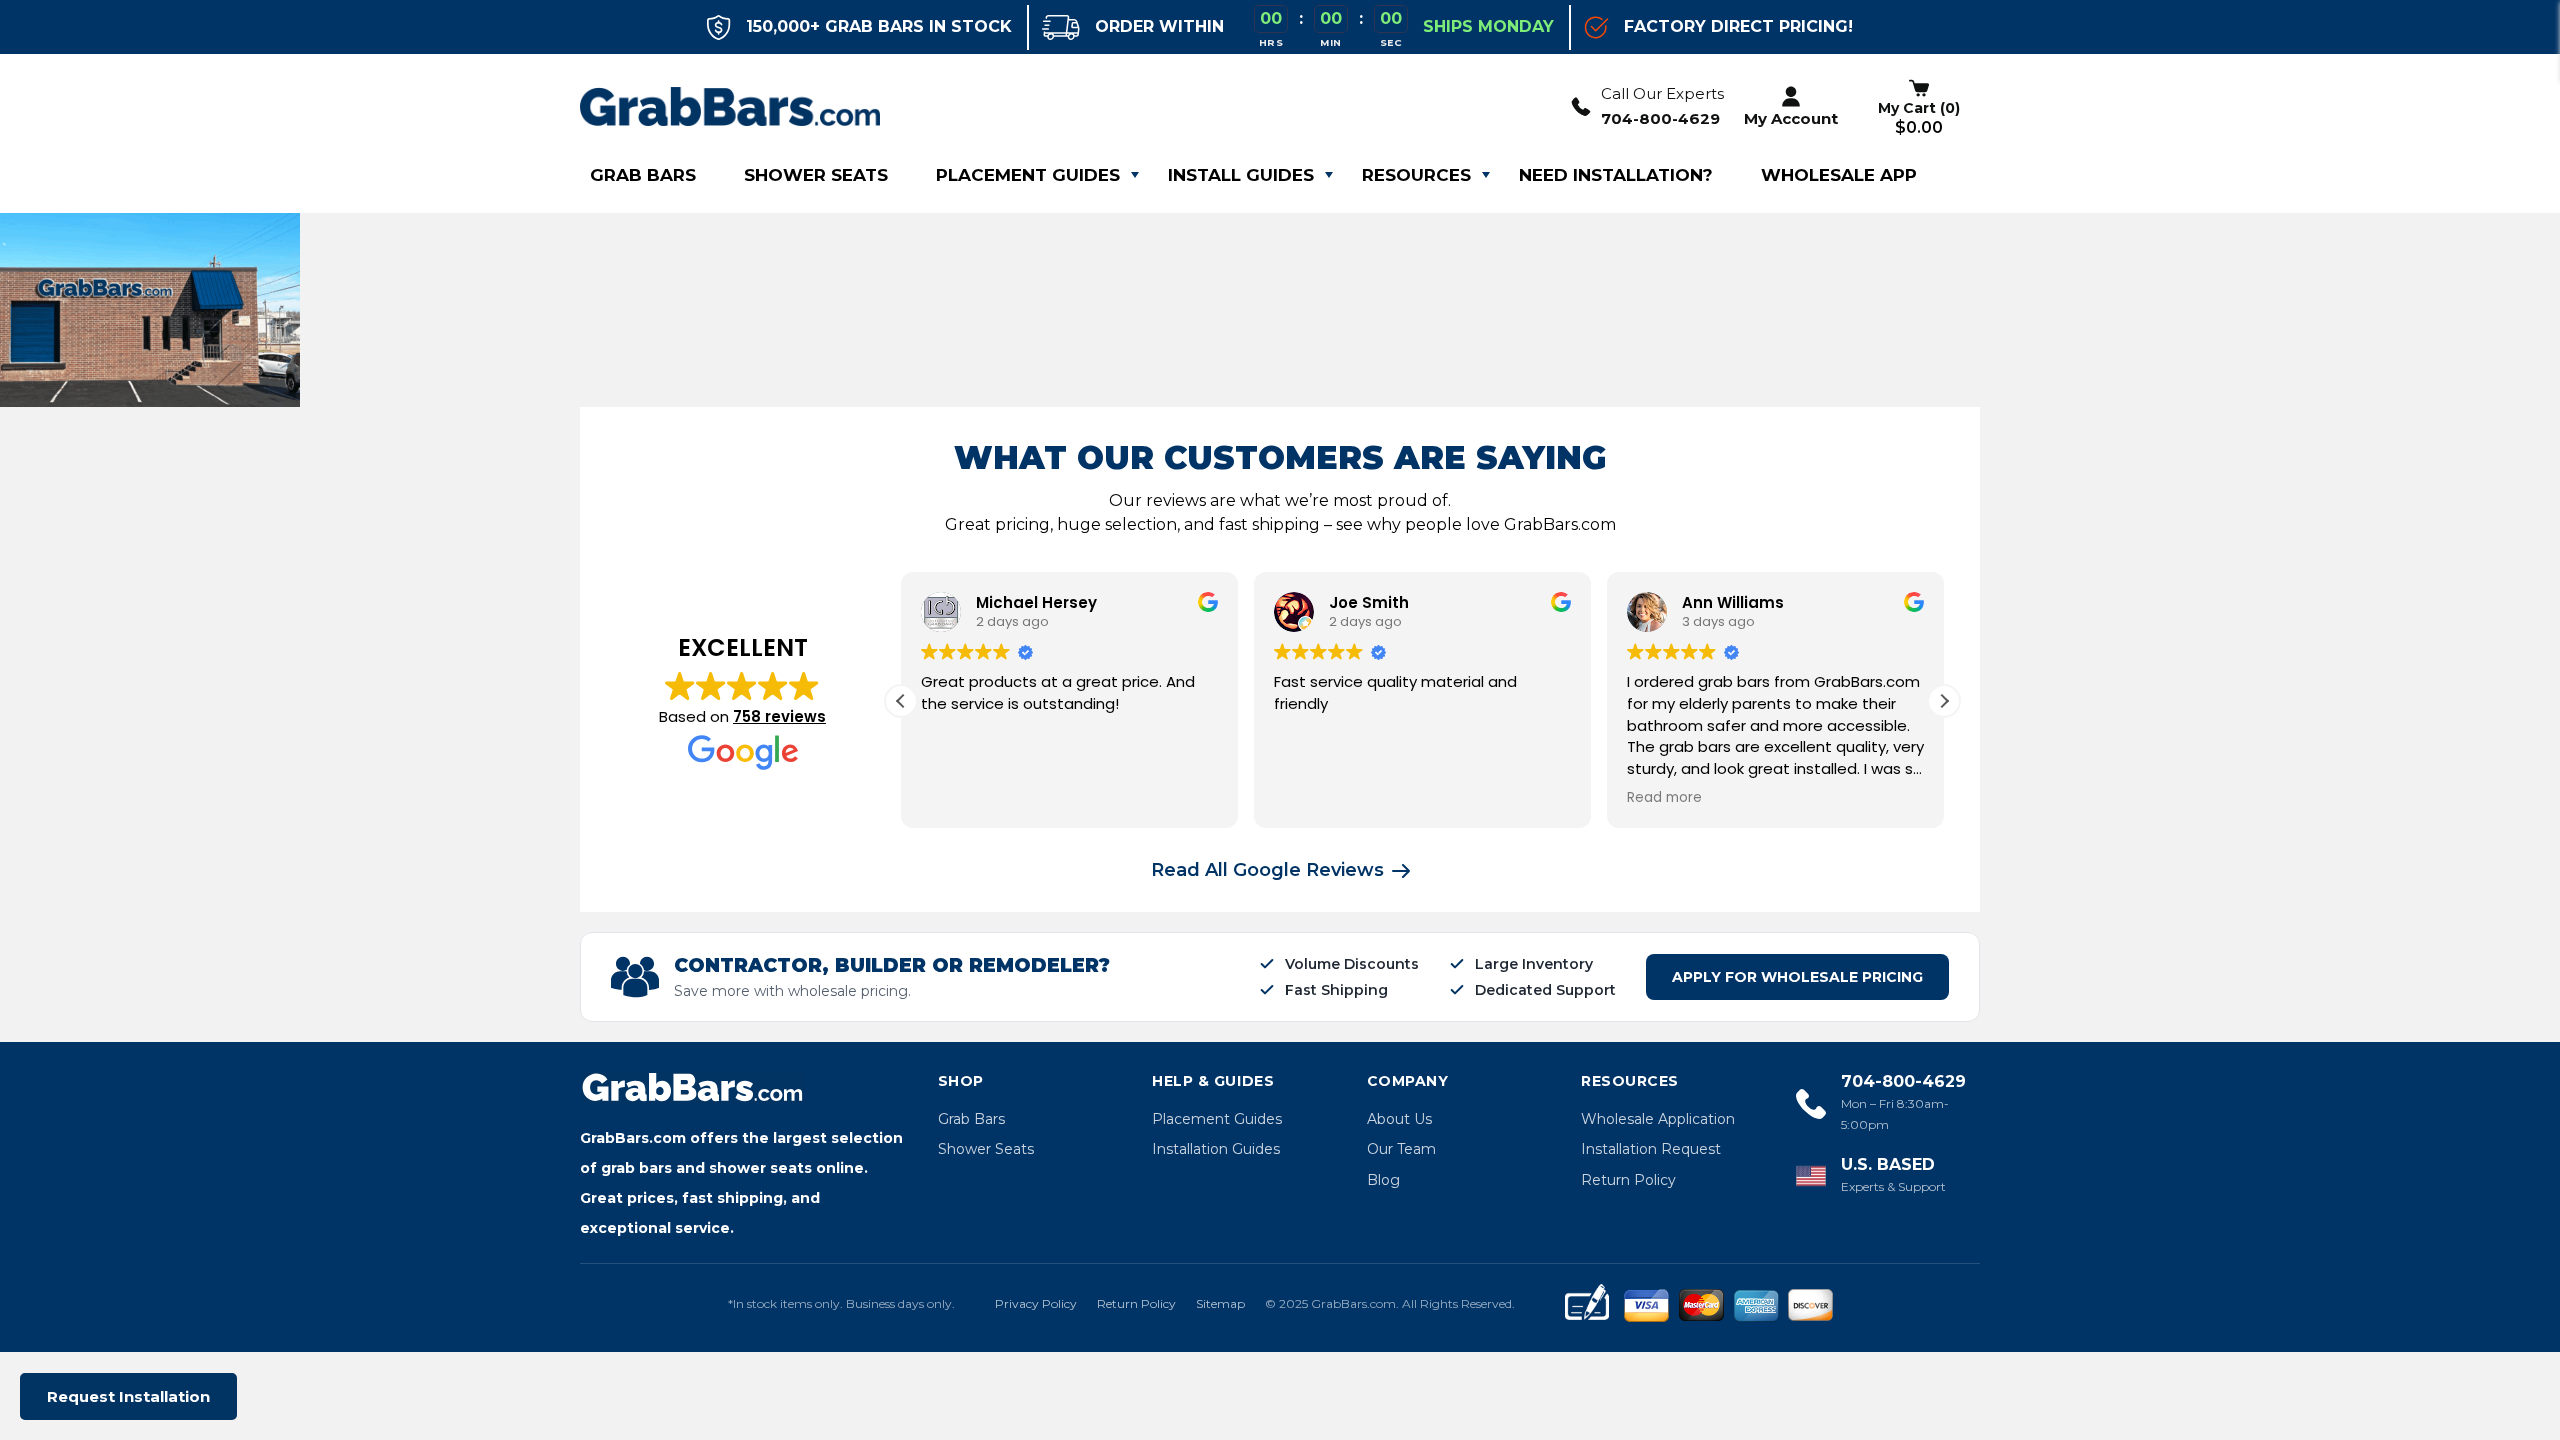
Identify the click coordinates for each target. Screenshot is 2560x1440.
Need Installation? (1616, 175)
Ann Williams (1733, 602)
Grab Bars (971, 1119)
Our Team (1401, 1149)
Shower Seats (986, 1149)
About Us (1399, 1119)
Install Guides (1241, 175)
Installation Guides (1216, 1149)
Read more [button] (1664, 798)
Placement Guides (1028, 175)
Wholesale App (1839, 175)
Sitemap (1220, 1303)
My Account (1791, 118)
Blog (1383, 1180)
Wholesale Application (1658, 1119)
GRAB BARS (643, 175)
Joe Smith (1369, 602)
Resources (1416, 175)
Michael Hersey (1036, 602)
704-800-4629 (1660, 118)
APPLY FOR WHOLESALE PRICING (1797, 977)
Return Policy (1628, 1180)
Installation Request (1651, 1149)
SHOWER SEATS (816, 175)
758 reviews (779, 716)
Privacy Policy (1036, 1303)
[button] (1944, 701)
